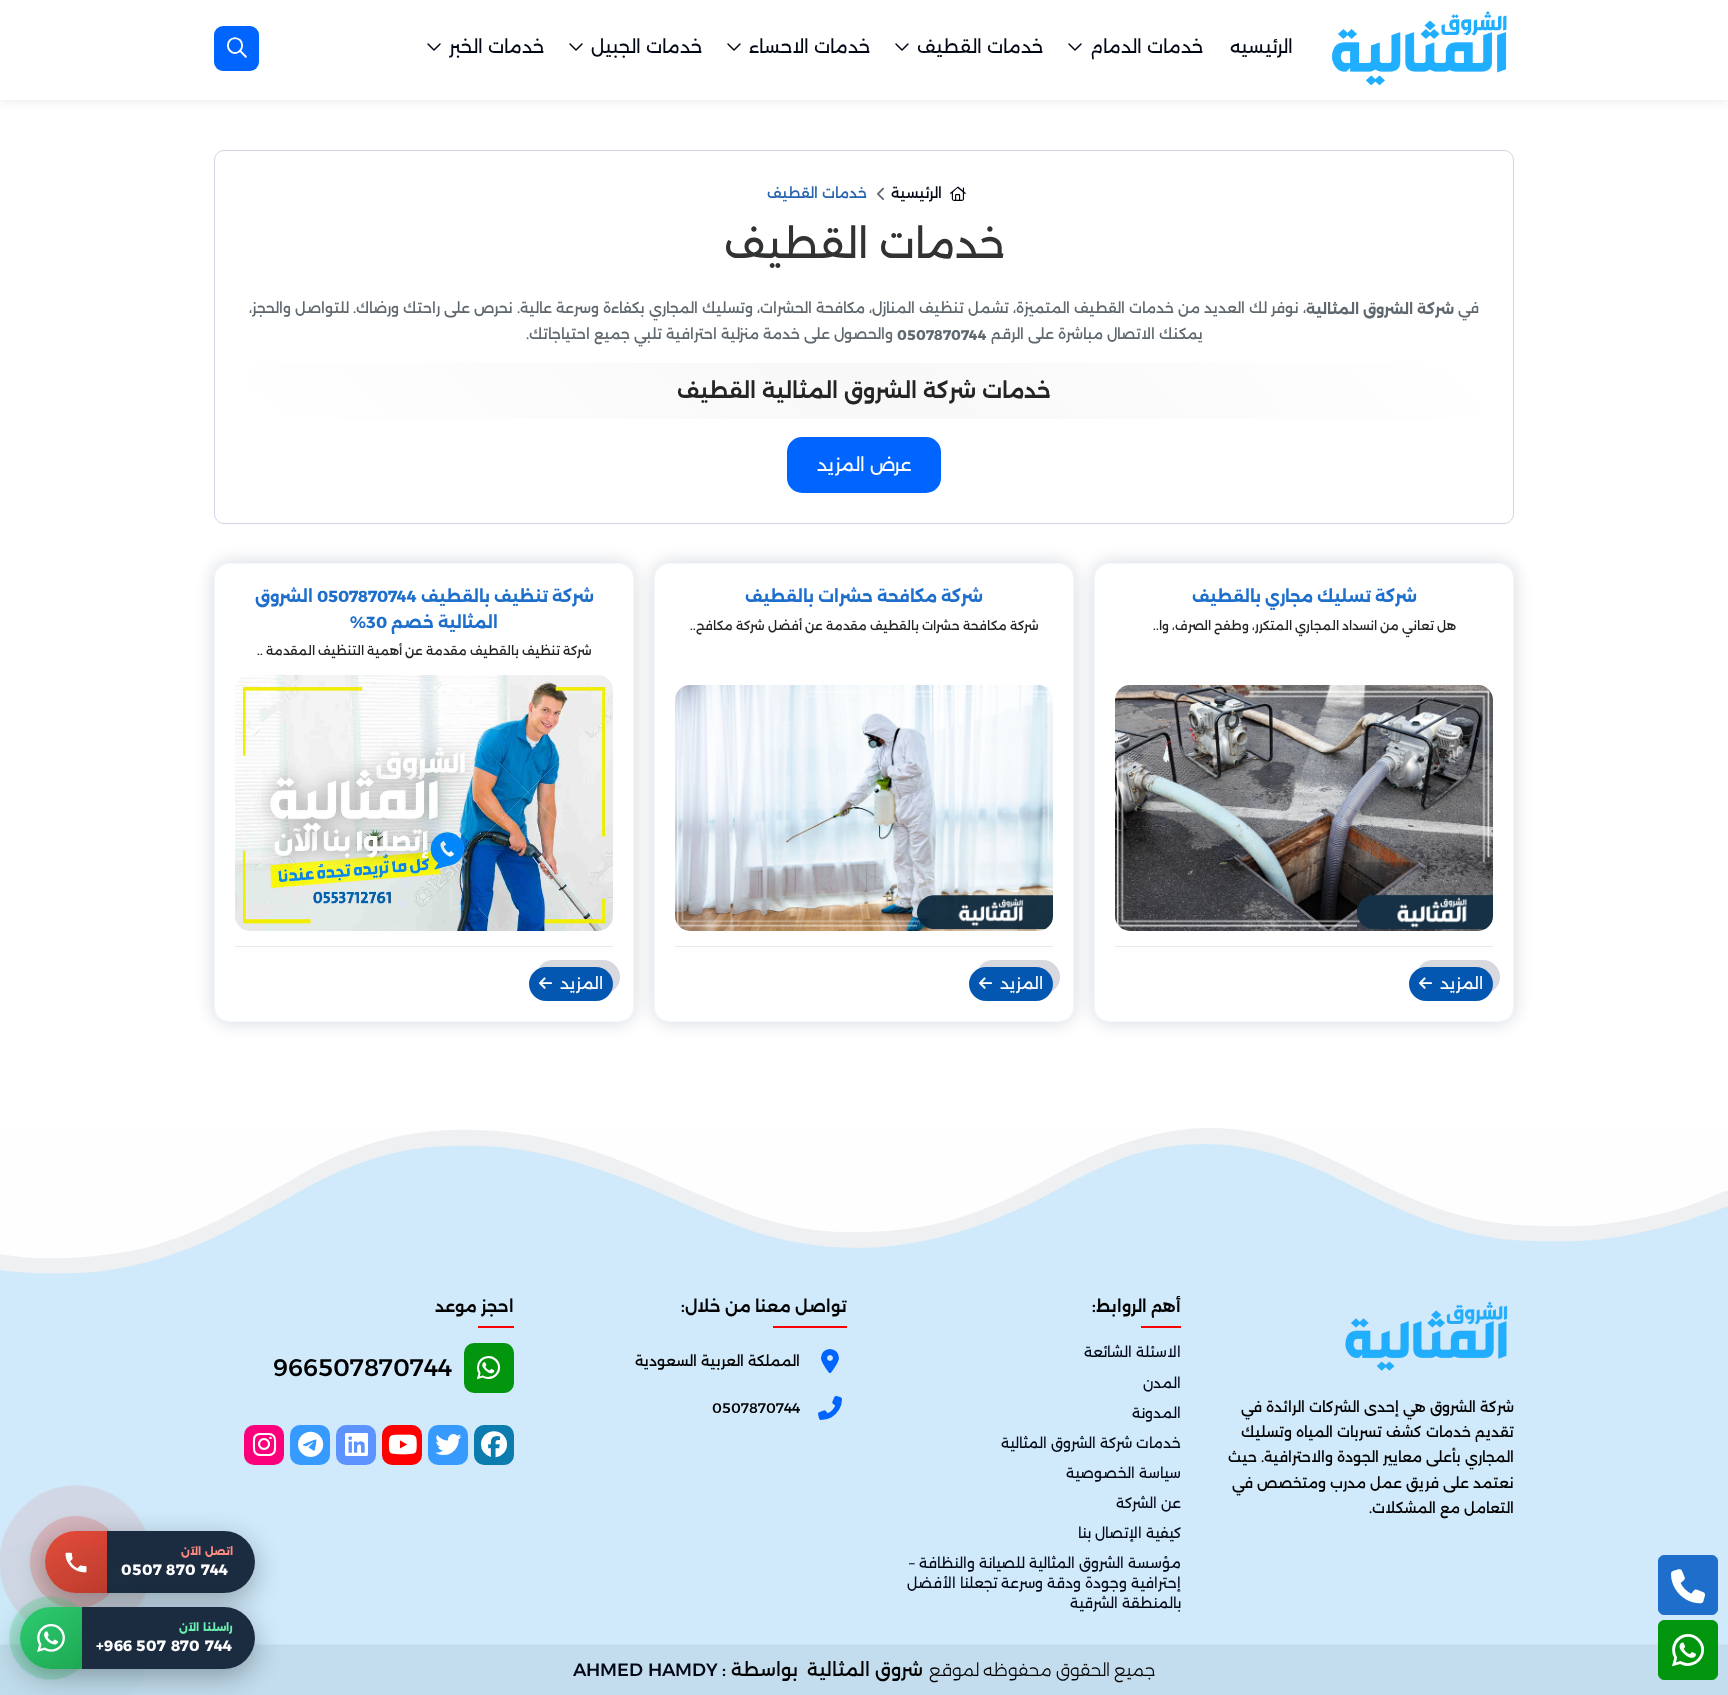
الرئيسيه (1261, 47)
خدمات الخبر (496, 47)
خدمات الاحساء (809, 47)
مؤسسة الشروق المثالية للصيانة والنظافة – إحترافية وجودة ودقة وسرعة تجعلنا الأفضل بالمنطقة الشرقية (1044, 1583)
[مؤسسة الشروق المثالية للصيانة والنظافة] (1419, 48)
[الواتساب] (1688, 1650)
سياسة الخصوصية (1123, 1473)
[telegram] (310, 1445)
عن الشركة (1148, 1503)
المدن (1162, 1383)
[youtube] (402, 1445)
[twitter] (448, 1445)
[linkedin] (356, 1445)
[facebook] (494, 1445)
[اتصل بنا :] (1688, 1585)
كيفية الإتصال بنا (1129, 1533)
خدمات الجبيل (646, 47)
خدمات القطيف (980, 47)
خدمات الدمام (1146, 47)
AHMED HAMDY (645, 1670)
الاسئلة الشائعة (1132, 1353)
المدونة (1156, 1413)
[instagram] (264, 1445)
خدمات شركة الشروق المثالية (1091, 1443)
